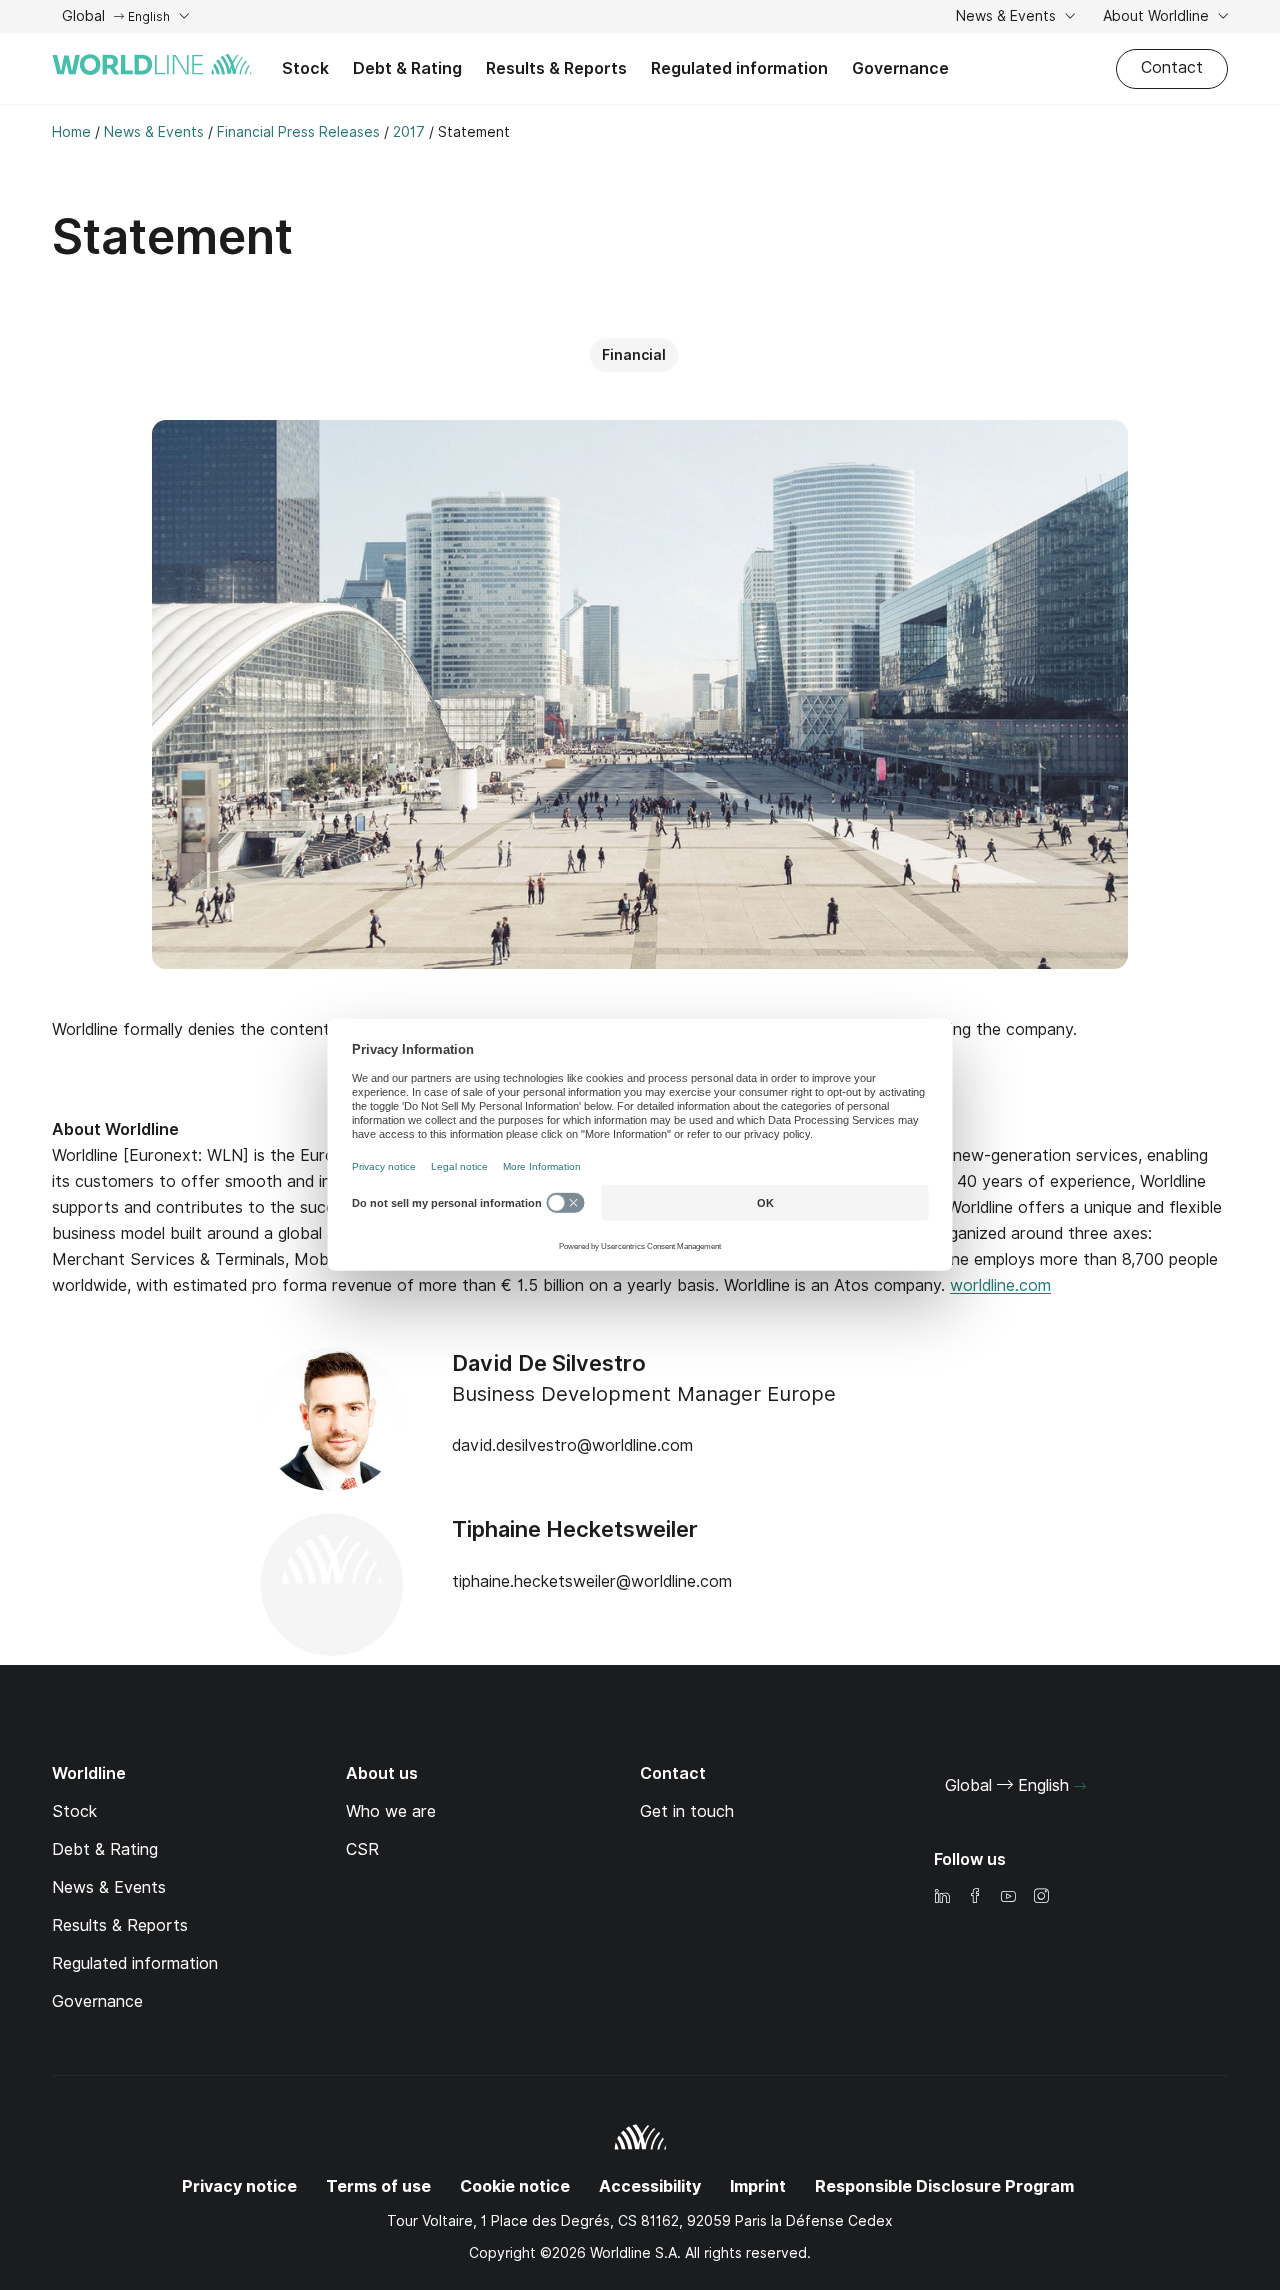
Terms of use (378, 2186)
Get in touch (687, 1811)
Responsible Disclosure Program (944, 2186)
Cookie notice (515, 2186)
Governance (900, 68)
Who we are (391, 1811)
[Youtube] (1008, 1897)
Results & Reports (556, 68)
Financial (634, 355)
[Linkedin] (942, 1897)
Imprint (758, 2186)
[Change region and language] (1080, 1787)
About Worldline (1158, 16)
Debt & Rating (407, 68)
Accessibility (650, 2186)
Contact (1172, 67)
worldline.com (1000, 1285)
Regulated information (739, 68)
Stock (305, 68)
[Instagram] (1041, 1897)
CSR (362, 1849)
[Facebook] (975, 1897)
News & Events (1008, 16)
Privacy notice (239, 2186)
